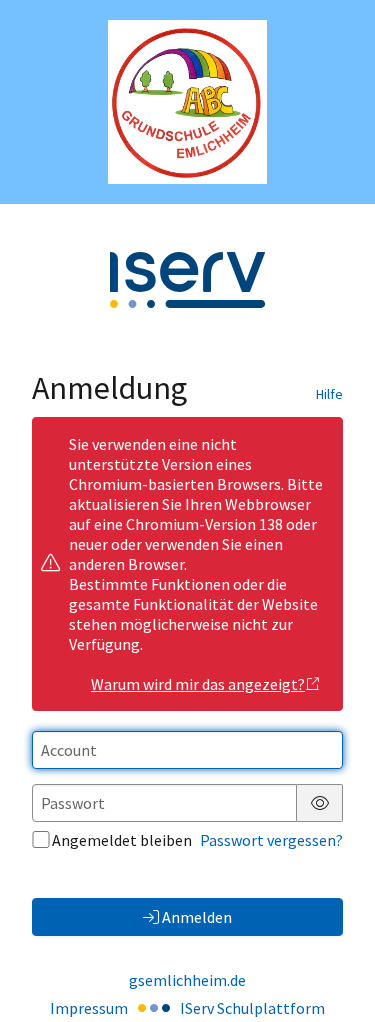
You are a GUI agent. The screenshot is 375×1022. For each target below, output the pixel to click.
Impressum (89, 1008)
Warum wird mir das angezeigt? (198, 684)
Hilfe (329, 394)
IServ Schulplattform (252, 1008)
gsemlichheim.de (187, 980)
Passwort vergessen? (271, 840)
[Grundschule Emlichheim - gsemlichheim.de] (188, 102)
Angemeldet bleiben (122, 840)
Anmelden (197, 917)
